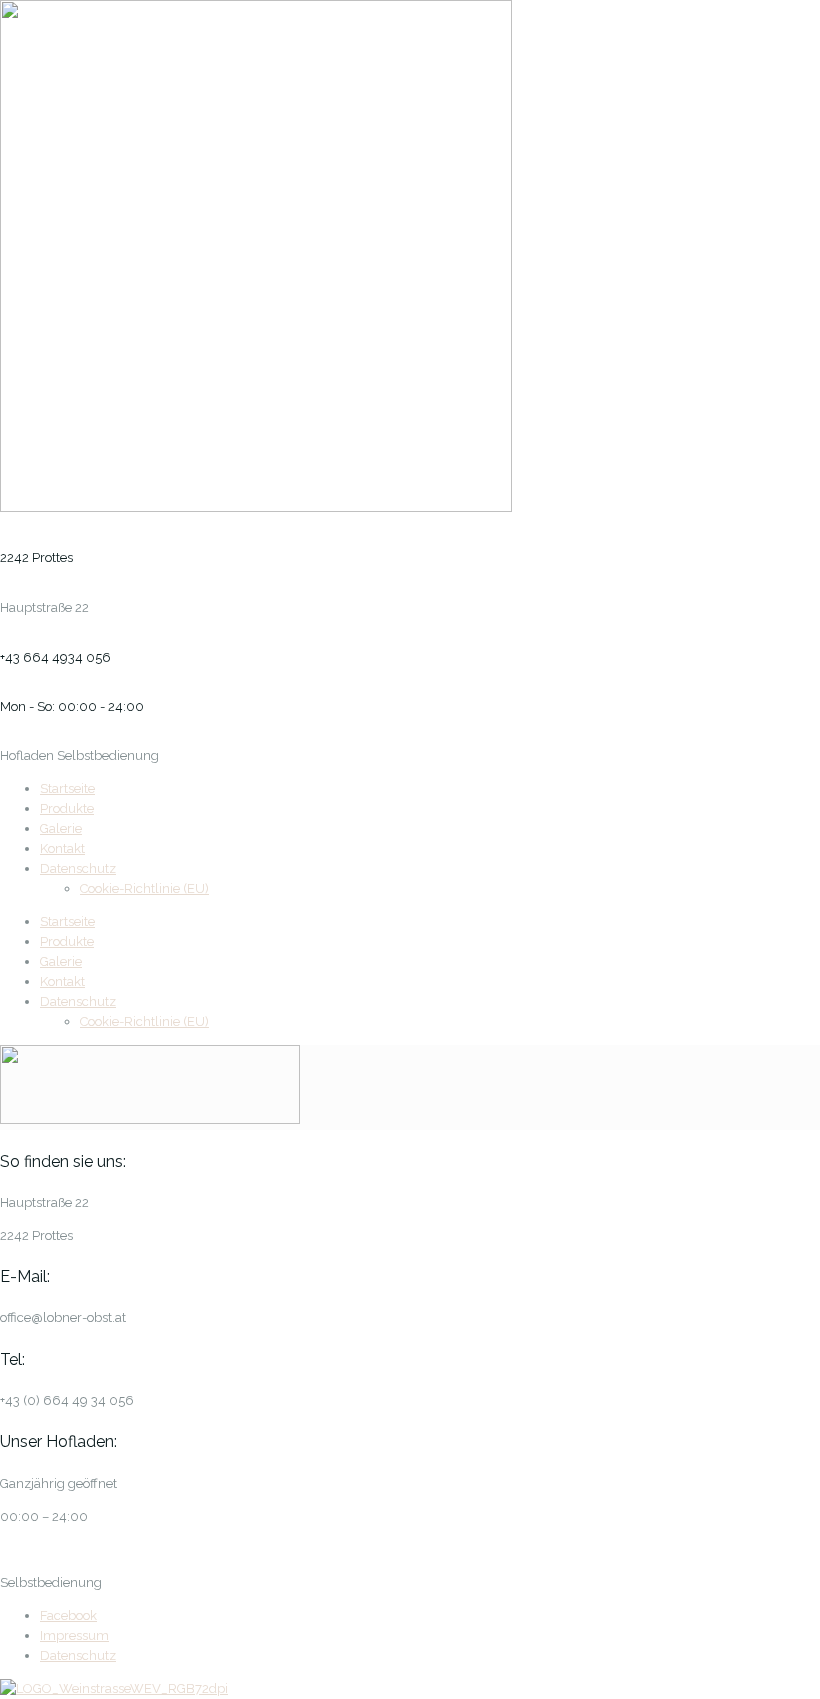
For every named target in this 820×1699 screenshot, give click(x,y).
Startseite (67, 788)
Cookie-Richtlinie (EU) (144, 888)
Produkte (67, 808)
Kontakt (62, 848)
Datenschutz (78, 868)
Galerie (61, 828)
